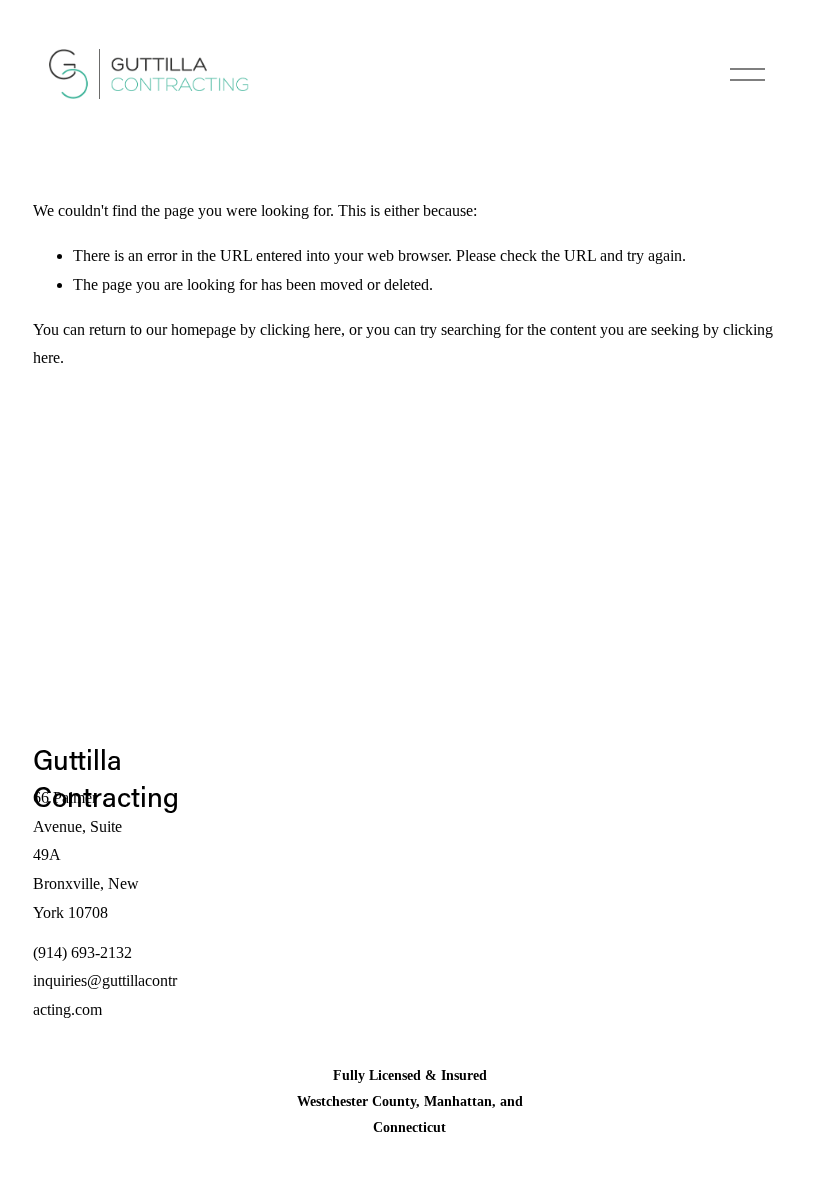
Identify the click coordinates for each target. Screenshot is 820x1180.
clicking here (300, 329)
